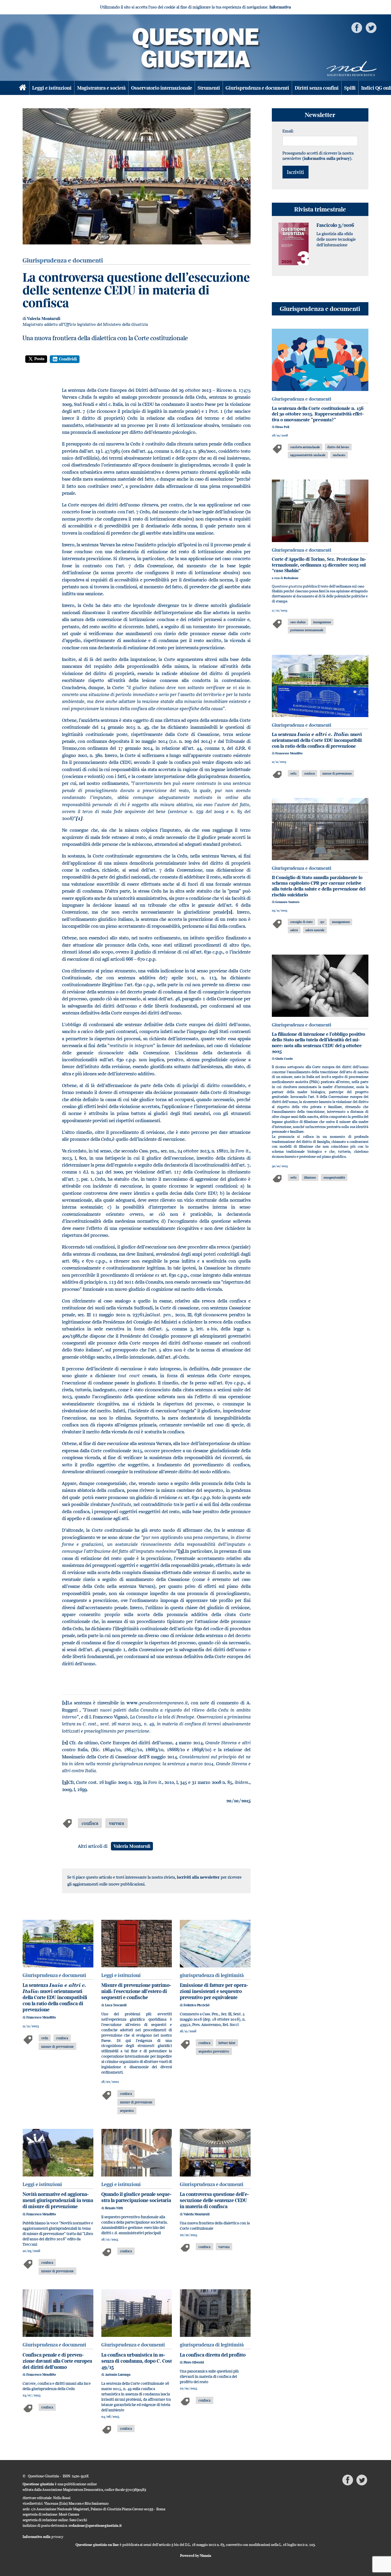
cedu (45, 2038)
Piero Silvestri (194, 2362)
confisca (90, 1823)
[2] (229, 912)
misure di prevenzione (57, 2046)
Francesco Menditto (41, 2017)
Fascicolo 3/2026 (335, 225)
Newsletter (320, 115)
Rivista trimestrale (320, 209)
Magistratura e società (101, 88)
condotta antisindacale (305, 447)
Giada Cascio (284, 1059)
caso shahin (298, 622)
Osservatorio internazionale (162, 88)
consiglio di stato (301, 922)
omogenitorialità (334, 1177)
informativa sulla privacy (327, 158)
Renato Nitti (114, 2208)
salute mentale (315, 930)
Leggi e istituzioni (52, 88)
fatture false (227, 2043)
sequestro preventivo (214, 2051)
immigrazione (322, 622)
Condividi (68, 359)
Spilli (350, 88)
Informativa (280, 7)
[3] (181, 1551)
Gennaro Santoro (287, 902)
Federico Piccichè (197, 2005)
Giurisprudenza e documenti (257, 88)
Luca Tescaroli (116, 2005)
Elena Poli (282, 427)
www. (157, 1703)
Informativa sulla (43, 2537)
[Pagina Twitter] (371, 27)
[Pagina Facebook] (357, 27)
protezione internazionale (307, 630)
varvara (117, 1823)
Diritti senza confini (317, 88)
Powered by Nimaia (196, 2556)
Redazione (291, 578)
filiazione (310, 1177)
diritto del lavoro (338, 447)
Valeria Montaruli (44, 319)
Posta (39, 359)
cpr (322, 922)
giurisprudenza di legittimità (212, 1975)
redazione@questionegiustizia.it (95, 2525)
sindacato (339, 455)
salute (294, 930)
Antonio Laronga (118, 2375)
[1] (65, 1703)
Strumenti (209, 88)
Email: (288, 131)
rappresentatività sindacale (308, 455)
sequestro (127, 2111)
